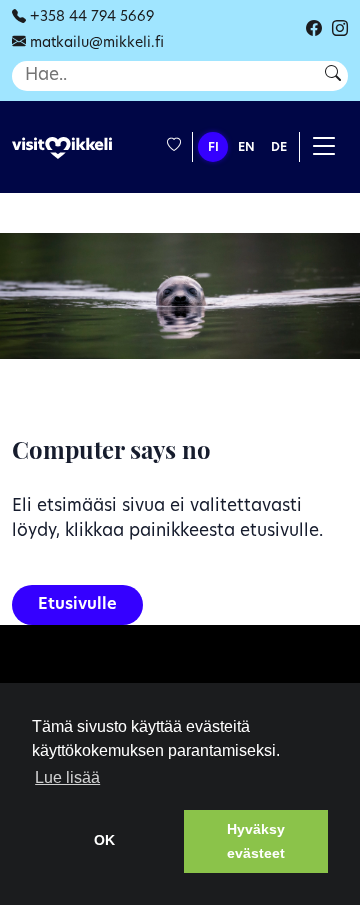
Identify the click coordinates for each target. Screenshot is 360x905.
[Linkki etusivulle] (62, 148)
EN (246, 148)
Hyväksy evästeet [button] (256, 841)
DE (279, 148)
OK (104, 840)
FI (213, 148)
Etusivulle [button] (77, 605)
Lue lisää (67, 777)
